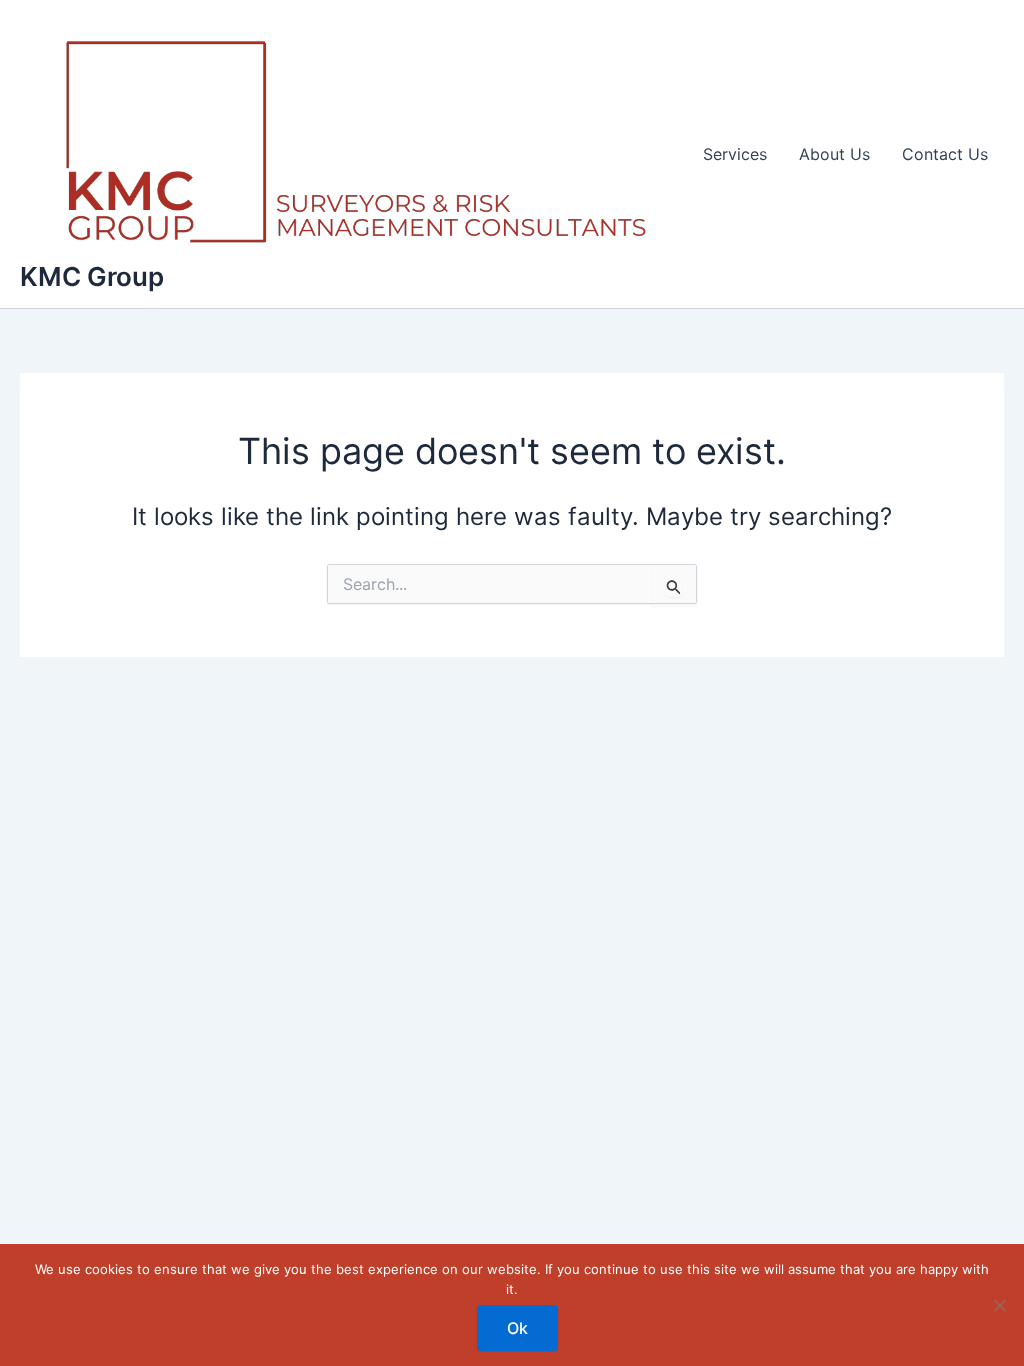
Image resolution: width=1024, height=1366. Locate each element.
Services (735, 154)
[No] (999, 1305)
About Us (834, 154)
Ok (517, 1328)
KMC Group (92, 276)
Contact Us (945, 154)
